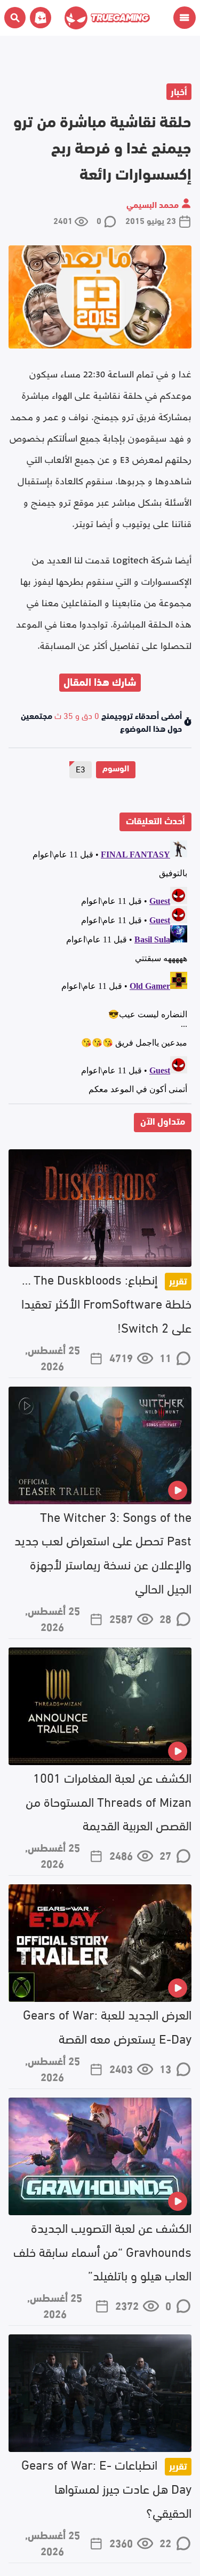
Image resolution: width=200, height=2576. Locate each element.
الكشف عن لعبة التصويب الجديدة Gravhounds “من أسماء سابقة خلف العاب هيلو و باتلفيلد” (102, 2251)
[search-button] (15, 18)
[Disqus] (100, 970)
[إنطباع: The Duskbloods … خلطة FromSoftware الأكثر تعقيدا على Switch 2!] (100, 1208)
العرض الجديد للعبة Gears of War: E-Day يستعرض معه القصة (107, 2025)
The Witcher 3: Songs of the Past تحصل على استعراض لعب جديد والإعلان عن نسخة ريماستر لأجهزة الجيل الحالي (103, 1552)
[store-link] (38, 18)
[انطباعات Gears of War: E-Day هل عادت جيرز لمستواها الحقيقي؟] (100, 2393)
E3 (81, 768)
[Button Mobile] (185, 18)
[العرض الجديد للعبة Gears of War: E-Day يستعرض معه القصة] (100, 1943)
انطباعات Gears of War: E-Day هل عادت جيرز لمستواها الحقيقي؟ (106, 2488)
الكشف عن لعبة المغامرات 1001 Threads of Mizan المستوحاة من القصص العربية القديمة (109, 1801)
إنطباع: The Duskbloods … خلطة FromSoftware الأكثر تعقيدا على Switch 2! (106, 1302)
